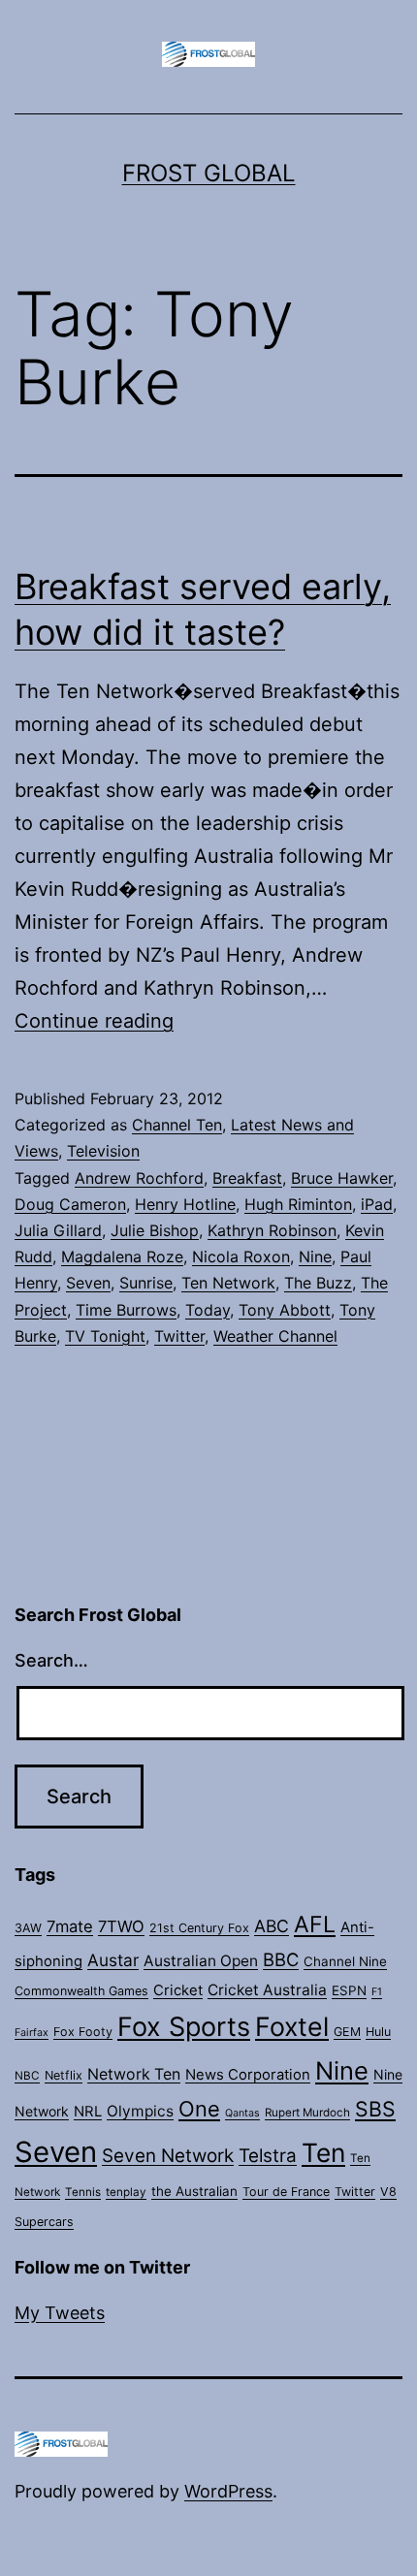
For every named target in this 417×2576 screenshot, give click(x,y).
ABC (272, 1926)
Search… (51, 1660)
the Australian (194, 2191)
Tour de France (286, 2192)
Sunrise (146, 1283)
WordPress (228, 2491)
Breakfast (247, 1178)
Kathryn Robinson (272, 1230)
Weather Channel (275, 1336)
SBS (375, 2109)
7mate (70, 1926)
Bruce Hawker (342, 1178)
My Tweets (60, 2313)
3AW (28, 1928)
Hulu (378, 2032)
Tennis (83, 2192)
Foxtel (292, 2026)
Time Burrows (126, 1310)
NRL (88, 2112)
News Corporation (248, 2075)
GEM (347, 2032)
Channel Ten (177, 1125)
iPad (377, 1204)
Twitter (179, 1336)
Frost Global (209, 173)
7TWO (121, 1926)
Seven (88, 1283)
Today (208, 1310)
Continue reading (94, 1021)
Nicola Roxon (241, 1256)
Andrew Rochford (139, 1178)
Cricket (178, 1990)
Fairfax (32, 2033)
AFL (315, 1924)
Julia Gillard (58, 1230)
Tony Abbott (285, 1310)
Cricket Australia (267, 1990)
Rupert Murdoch (307, 2113)
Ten (323, 2152)
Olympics (140, 2111)
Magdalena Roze (122, 1256)
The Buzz (318, 1283)
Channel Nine (345, 1961)
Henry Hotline (185, 1204)
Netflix (64, 2075)
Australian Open (201, 1961)
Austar (113, 1960)
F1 (377, 1992)
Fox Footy (83, 2032)
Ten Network (228, 1283)
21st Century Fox (199, 1928)
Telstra (268, 2156)
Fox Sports (184, 2027)
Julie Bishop (155, 1230)
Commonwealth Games (81, 1991)
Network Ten (134, 2074)
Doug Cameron (70, 1204)
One (199, 2109)
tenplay (126, 2192)
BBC (281, 1959)
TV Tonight (105, 1336)
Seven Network (168, 2156)
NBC (27, 2076)
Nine (315, 1256)
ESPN (349, 1990)
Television (103, 1151)
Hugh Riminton (298, 1204)
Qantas (242, 2113)
